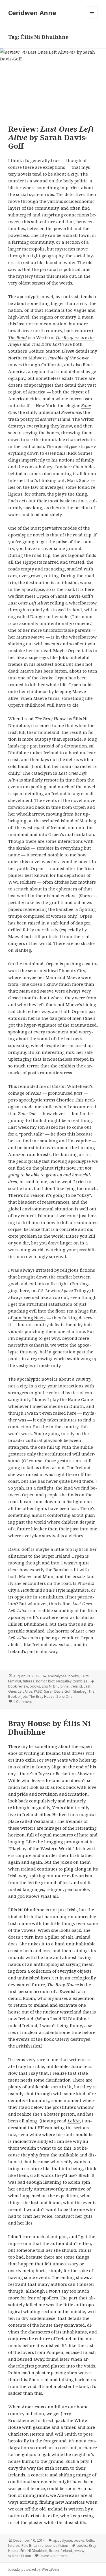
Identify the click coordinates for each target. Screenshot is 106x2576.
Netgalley (64, 1681)
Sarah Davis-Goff (58, 1691)
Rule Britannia (33, 2546)
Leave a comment (54, 2556)
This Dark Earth (47, 344)
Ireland (76, 1686)
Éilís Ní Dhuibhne (55, 1686)
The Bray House (42, 1696)
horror (41, 1681)
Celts (85, 1676)
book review (18, 1686)
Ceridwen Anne (32, 12)
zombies (80, 1681)
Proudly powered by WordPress (34, 2569)
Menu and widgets (92, 18)
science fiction (57, 2546)
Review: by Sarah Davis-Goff (51, 137)
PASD (38, 1691)
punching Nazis (29, 1318)
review (79, 2551)
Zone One (64, 1696)
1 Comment (23, 1702)
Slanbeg (80, 1691)
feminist (15, 1681)
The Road (18, 337)
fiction (54, 2551)
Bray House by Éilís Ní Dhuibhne (49, 1728)
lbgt (51, 1681)
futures (29, 1681)
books (74, 1676)
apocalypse (57, 1676)
